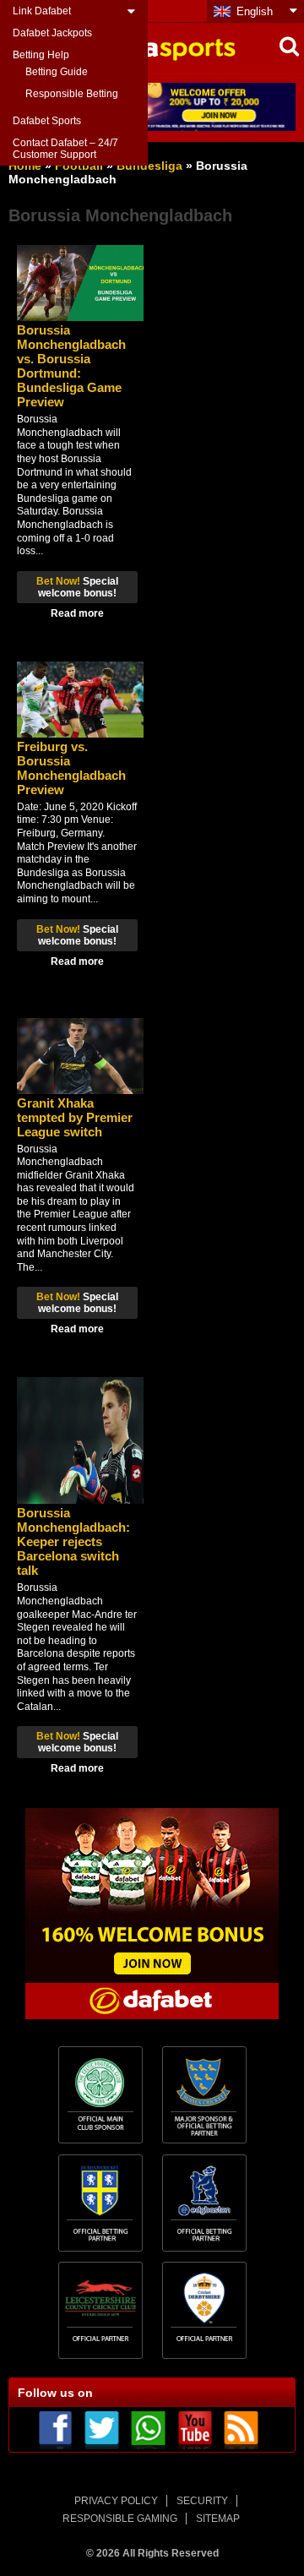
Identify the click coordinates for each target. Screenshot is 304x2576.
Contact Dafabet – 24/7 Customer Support (65, 149)
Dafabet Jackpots (52, 33)
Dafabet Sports (47, 121)
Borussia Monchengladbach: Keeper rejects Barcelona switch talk (73, 1541)
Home (25, 166)
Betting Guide (57, 72)
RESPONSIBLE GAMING (120, 2519)
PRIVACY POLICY (116, 2501)
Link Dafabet (42, 11)
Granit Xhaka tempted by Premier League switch (75, 1117)
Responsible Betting (72, 94)
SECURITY (202, 2501)
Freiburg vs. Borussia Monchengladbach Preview (71, 768)
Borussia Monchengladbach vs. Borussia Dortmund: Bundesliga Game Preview (71, 366)
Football (79, 166)
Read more (77, 613)
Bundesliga (149, 166)
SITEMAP (218, 2519)
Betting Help (41, 55)
